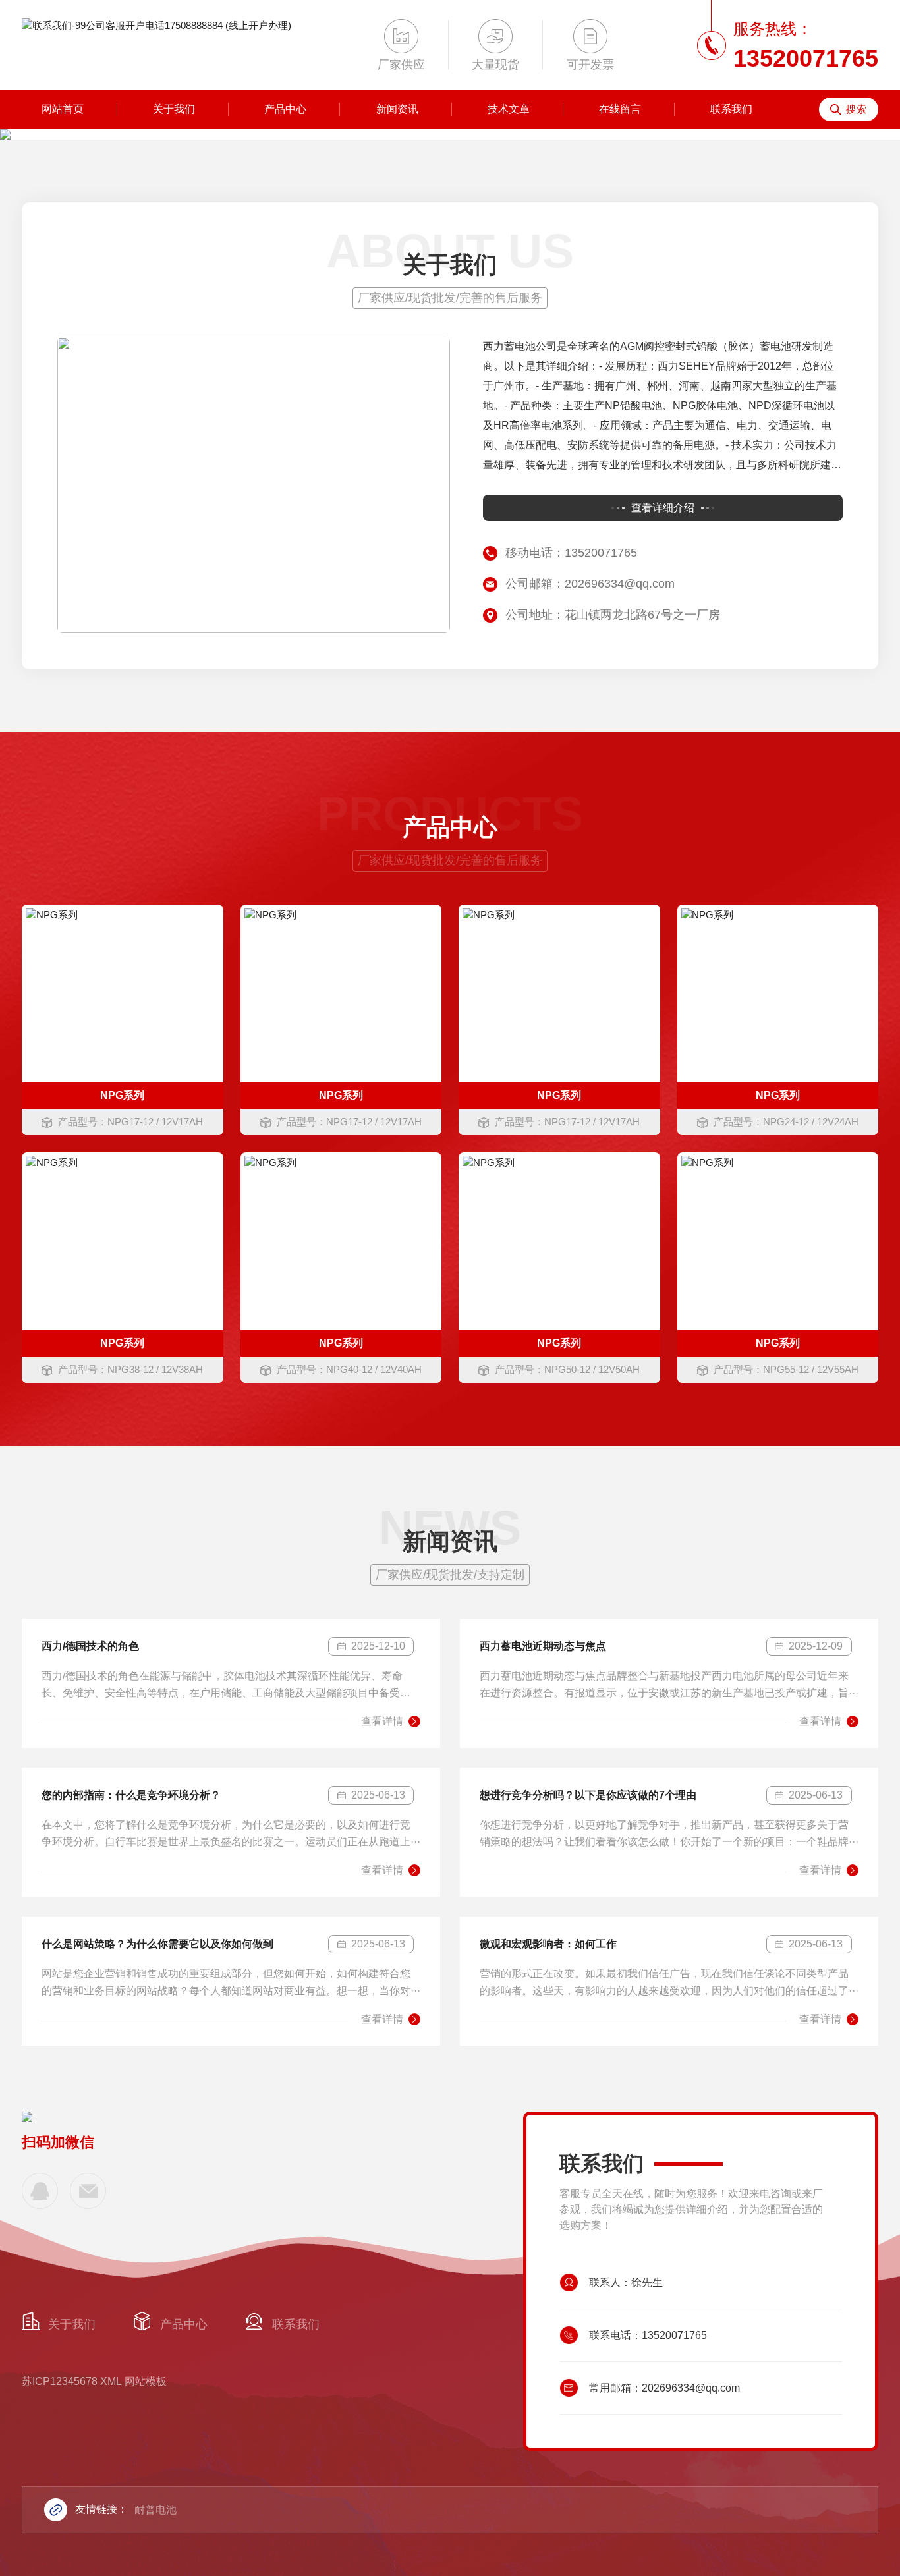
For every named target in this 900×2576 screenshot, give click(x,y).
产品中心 (285, 109)
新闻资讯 (397, 109)
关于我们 (174, 109)
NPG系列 (122, 1095)
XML (111, 2381)
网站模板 (146, 2381)
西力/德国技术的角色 (90, 1646)
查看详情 (382, 1721)
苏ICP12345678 (60, 2381)
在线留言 (620, 109)
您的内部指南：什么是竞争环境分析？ (131, 1795)
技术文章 (509, 109)
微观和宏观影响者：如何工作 (548, 1944)
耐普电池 (155, 2510)
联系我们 (731, 109)
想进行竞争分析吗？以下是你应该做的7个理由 (588, 1795)
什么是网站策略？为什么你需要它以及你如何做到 (157, 1944)
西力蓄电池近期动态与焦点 (543, 1646)
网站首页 (63, 109)
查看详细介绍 (663, 508)
